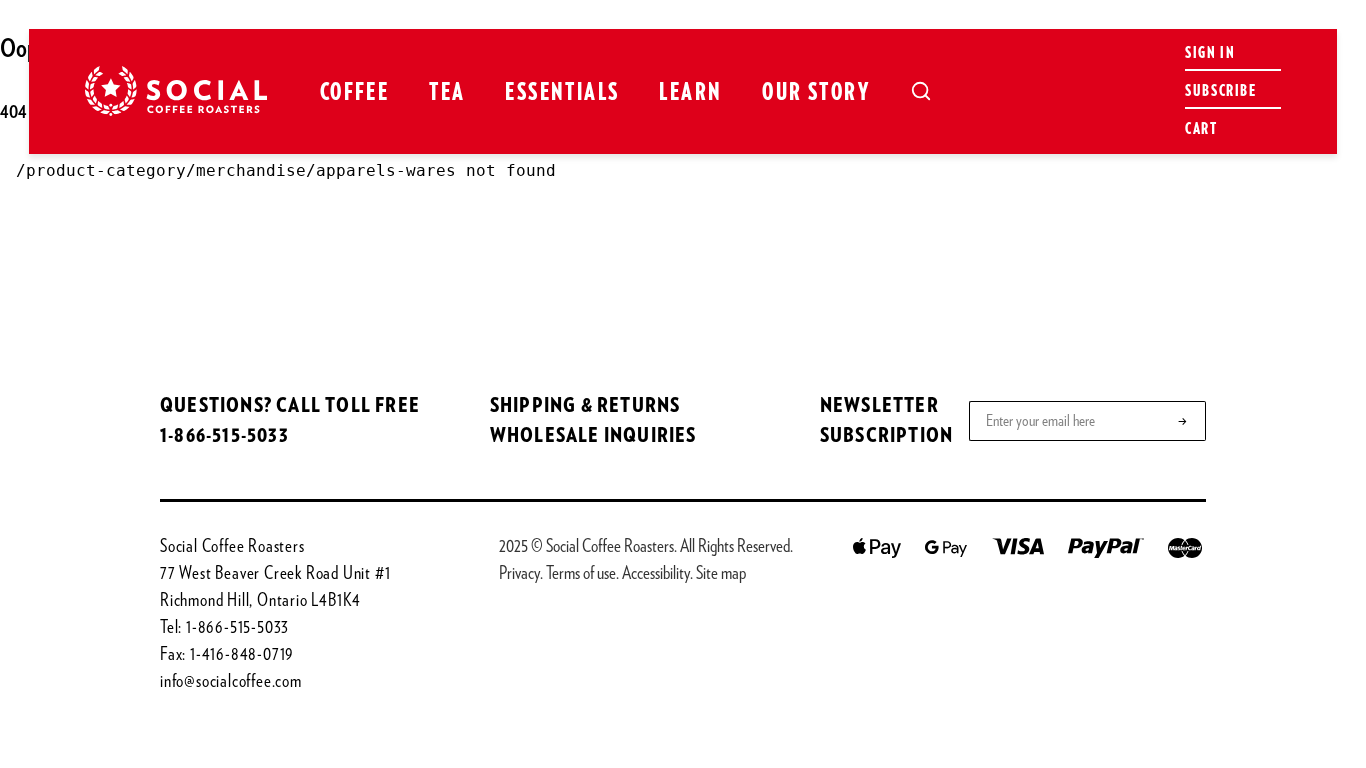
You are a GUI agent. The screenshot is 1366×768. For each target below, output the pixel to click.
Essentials (562, 93)
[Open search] (921, 91)
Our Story (816, 93)
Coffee (354, 93)
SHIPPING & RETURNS (585, 406)
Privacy (519, 574)
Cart (1201, 129)
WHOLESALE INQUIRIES (593, 436)
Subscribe (1220, 91)
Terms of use (581, 574)
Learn (690, 93)
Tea (447, 93)
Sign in (1210, 53)
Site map (721, 574)
